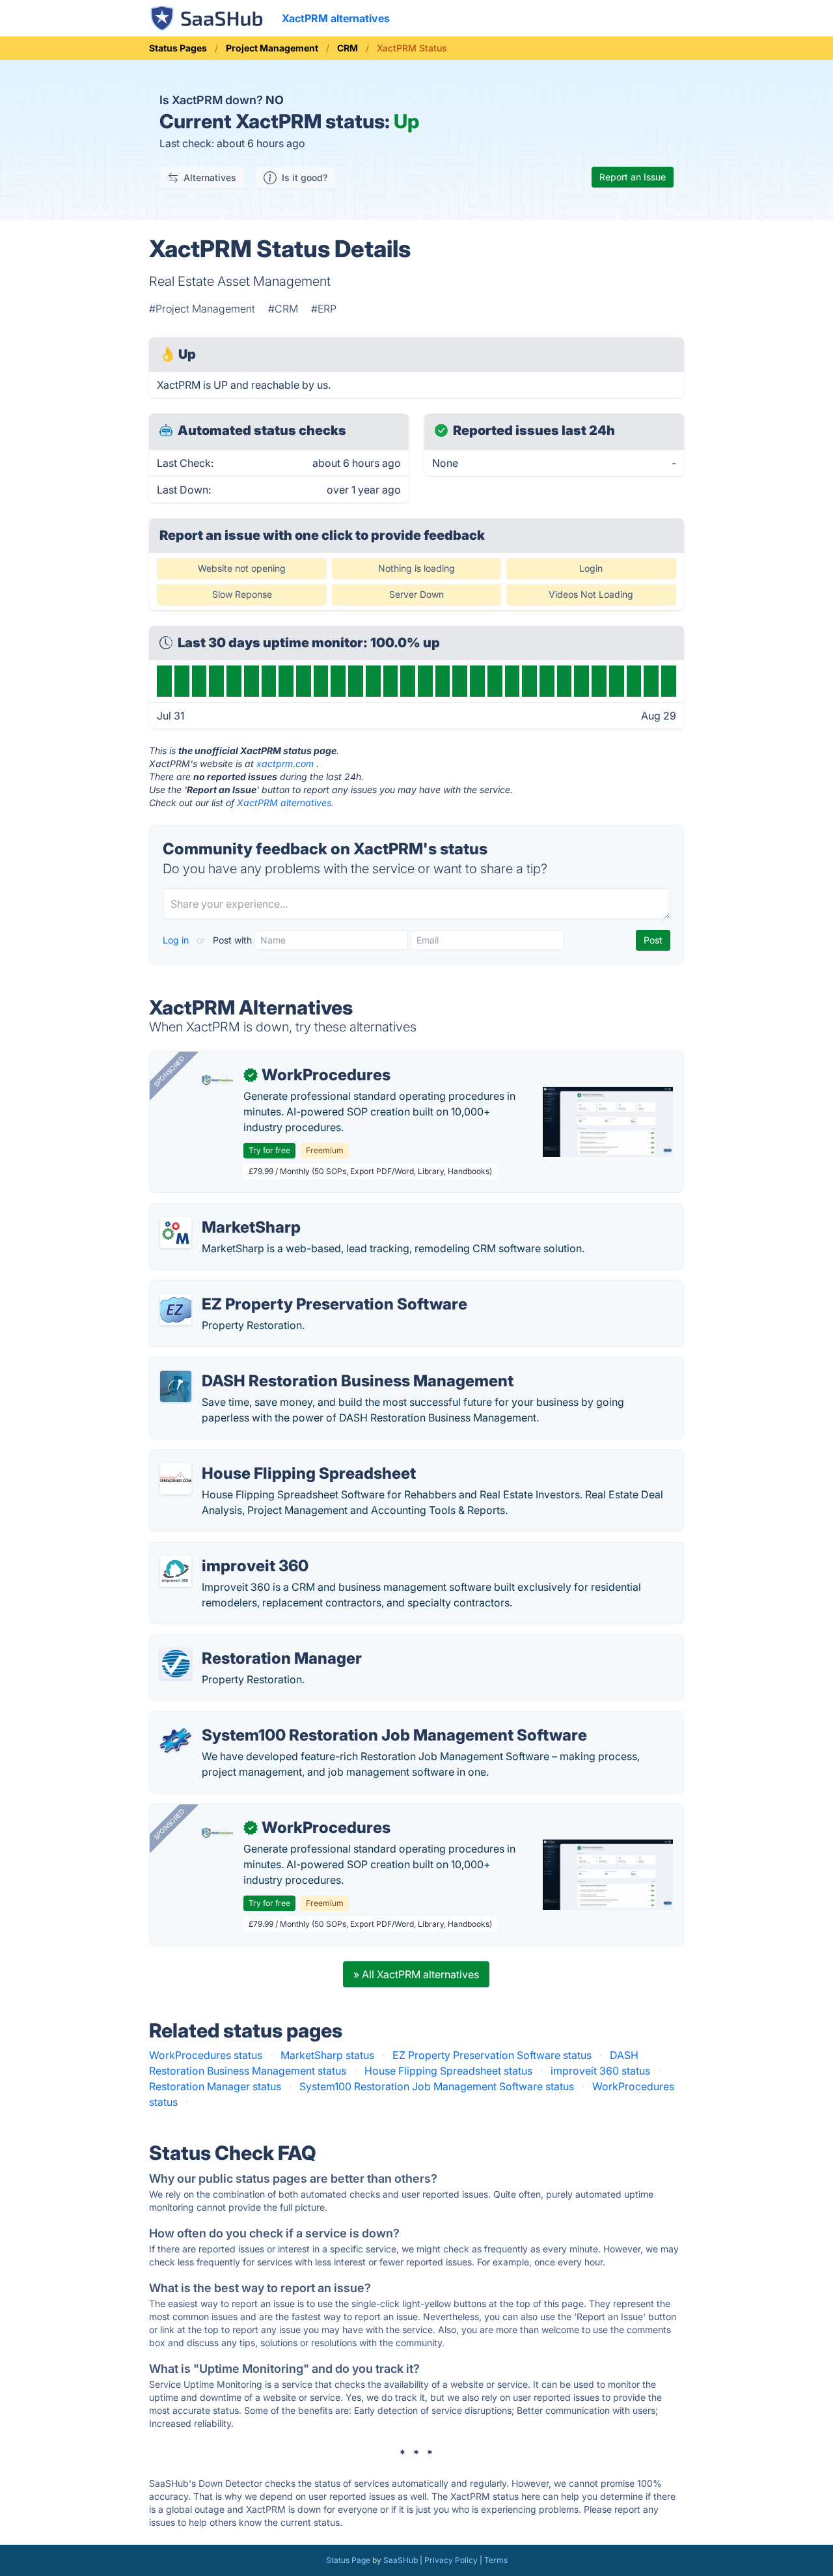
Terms (496, 2560)
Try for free (269, 1150)
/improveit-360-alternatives (227, 1550)
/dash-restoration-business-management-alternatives (290, 1365)
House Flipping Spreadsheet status (448, 2071)
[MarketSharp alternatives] (176, 1233)
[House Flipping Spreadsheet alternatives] (176, 1479)
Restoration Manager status (215, 2086)
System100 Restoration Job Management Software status (437, 2086)
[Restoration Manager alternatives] (176, 1664)
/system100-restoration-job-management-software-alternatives (314, 1720)
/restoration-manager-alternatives (242, 1643)
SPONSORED (169, 1071)
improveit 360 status (600, 2071)
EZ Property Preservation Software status (492, 2055)
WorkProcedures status (206, 2055)
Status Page (348, 2560)
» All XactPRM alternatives (416, 1974)
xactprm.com (285, 763)
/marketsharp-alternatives (223, 1212)
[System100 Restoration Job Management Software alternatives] (176, 1741)
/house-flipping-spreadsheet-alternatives (260, 1458)
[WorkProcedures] (217, 1080)
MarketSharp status (327, 2055)
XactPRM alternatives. (285, 803)
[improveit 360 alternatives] (176, 1571)
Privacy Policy (451, 2560)
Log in (177, 940)
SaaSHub (401, 2560)
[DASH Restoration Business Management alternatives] (176, 1386)
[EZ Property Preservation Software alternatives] (176, 1309)
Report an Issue (633, 177)
